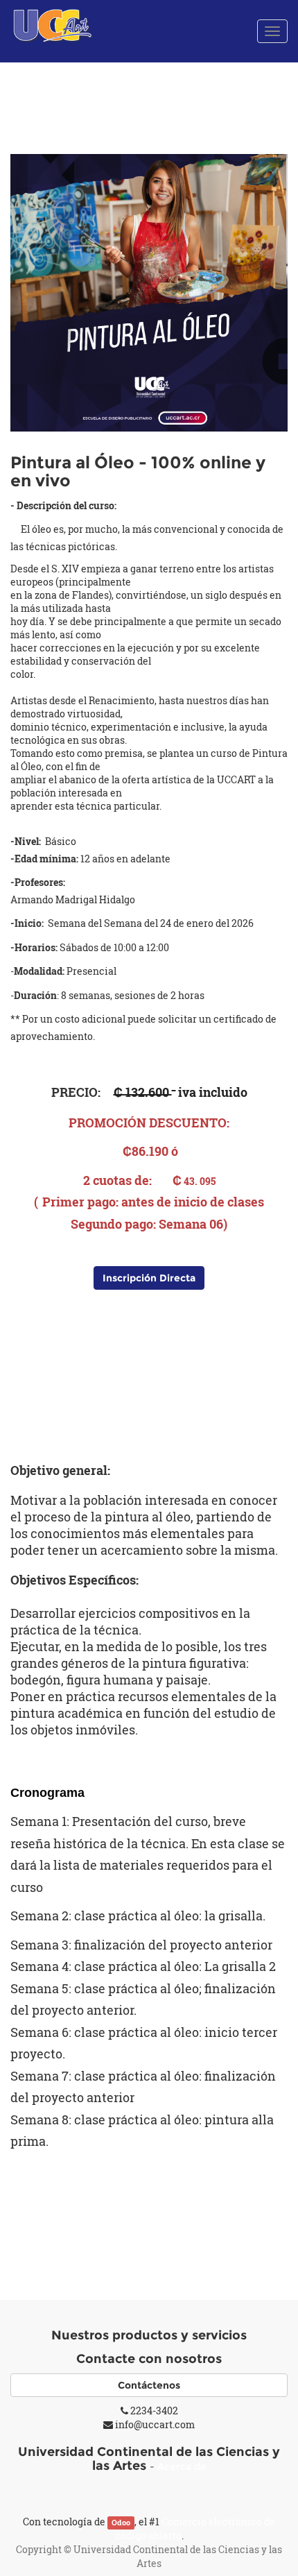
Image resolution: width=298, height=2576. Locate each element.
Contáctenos (149, 2385)
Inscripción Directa (149, 1278)
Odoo (121, 2523)
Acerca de (182, 2466)
